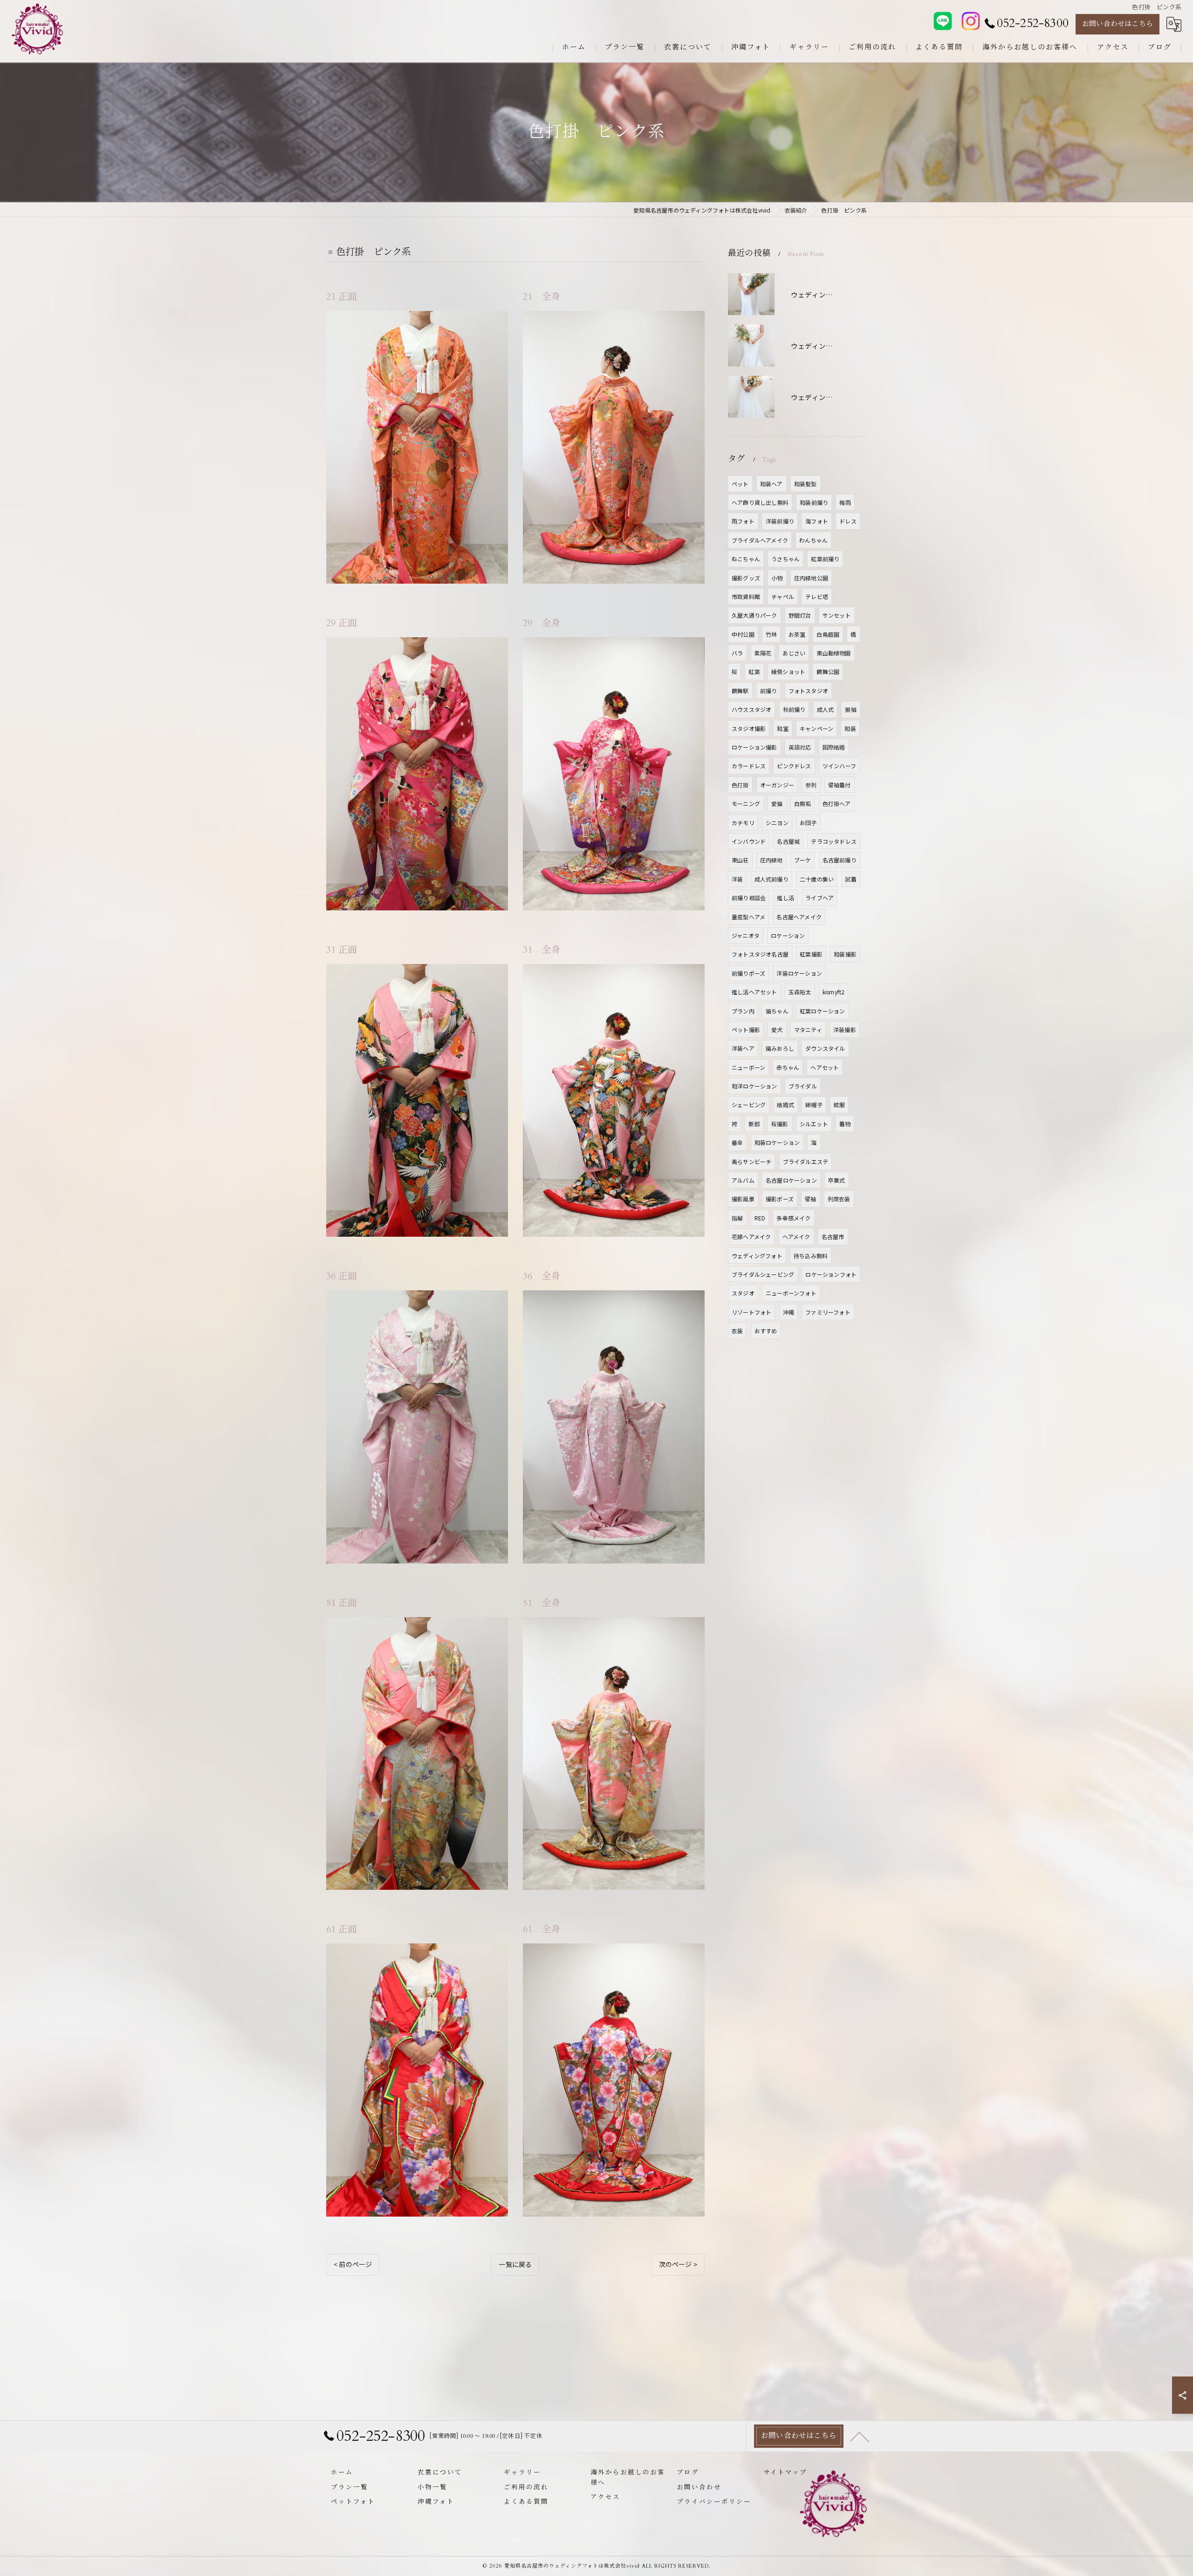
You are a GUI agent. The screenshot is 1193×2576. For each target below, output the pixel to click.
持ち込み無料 (811, 1256)
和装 (850, 728)
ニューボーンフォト (791, 1293)
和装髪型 (806, 484)
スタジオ (743, 1293)
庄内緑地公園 (811, 578)
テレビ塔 (817, 596)
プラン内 (743, 1011)
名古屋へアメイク (799, 917)
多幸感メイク (793, 1218)
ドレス (848, 521)
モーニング (746, 803)
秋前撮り (794, 709)
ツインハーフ (839, 766)
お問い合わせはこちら (1118, 24)
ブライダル (803, 1086)
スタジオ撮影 (749, 728)
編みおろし (780, 1048)
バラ (737, 653)
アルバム (743, 1180)
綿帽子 (814, 1105)
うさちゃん (785, 559)
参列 (811, 785)
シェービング (749, 1105)
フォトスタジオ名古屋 (760, 954)
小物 (777, 578)
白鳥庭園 (828, 634)
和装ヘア (771, 484)
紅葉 (754, 672)
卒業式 (837, 1180)
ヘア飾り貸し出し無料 (760, 502)
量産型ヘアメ (748, 917)
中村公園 (743, 634)
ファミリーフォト (828, 1312)
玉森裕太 (800, 992)
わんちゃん (813, 540)
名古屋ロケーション (791, 1180)
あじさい (794, 653)
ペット (740, 484)
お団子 (808, 823)
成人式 (826, 709)
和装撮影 (845, 954)
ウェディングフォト (757, 1256)
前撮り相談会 (749, 898)
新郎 (754, 1124)
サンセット (837, 615)
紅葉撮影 (811, 954)
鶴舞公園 (828, 672)
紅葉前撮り (825, 559)
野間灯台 (800, 615)
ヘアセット (825, 1067)
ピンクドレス (794, 766)
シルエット (814, 1124)
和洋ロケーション (754, 1086)
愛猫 (777, 803)
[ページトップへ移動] (860, 2436)
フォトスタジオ (808, 691)
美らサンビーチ (751, 1161)
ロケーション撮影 (754, 747)
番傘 (737, 1142)
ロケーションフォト (831, 1274)
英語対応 (800, 747)
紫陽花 (763, 653)
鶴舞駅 (740, 691)
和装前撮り (814, 502)
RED (760, 1218)
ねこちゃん (746, 559)
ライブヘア (819, 898)
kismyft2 (834, 992)
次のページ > (678, 2264)
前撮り (769, 691)
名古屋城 (788, 841)
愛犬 (777, 1030)
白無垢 (803, 803)
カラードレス (749, 766)
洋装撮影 (845, 1030)
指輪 (737, 1218)
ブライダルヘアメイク (760, 540)
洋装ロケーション (799, 973)
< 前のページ (353, 2264)
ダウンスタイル (825, 1048)
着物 (845, 1124)
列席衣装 (839, 1199)
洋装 (737, 879)
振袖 (850, 709)
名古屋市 (833, 1236)
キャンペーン (816, 728)
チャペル (783, 596)
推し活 (785, 898)
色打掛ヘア (837, 803)
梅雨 (845, 502)
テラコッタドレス (834, 841)
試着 (850, 879)
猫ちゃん (777, 1011)
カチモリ (743, 823)
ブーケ (803, 860)
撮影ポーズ (780, 1199)
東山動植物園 (833, 653)
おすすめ (766, 1331)
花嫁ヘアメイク (751, 1236)
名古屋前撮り (840, 860)
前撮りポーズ (748, 973)
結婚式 (785, 1105)
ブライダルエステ (806, 1161)
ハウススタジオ (751, 709)
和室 (782, 728)
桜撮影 (780, 1124)
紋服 (839, 1105)
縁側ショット (788, 672)
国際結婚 (834, 747)
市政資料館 (746, 596)
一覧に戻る (515, 2264)
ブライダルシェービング (763, 1274)
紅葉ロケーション (823, 1011)
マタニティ (808, 1030)
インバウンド (749, 841)
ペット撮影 (746, 1030)
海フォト (817, 521)
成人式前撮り (771, 879)
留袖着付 (840, 785)
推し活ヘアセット (754, 992)
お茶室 (797, 634)
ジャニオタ (746, 935)
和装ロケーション (777, 1142)
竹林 (771, 634)
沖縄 (788, 1312)
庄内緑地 (771, 860)
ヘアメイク (796, 1236)
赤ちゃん (788, 1067)
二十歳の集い (817, 879)
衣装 (737, 1331)
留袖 (810, 1199)
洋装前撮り (780, 521)
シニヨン (777, 823)
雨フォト (743, 521)
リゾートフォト (751, 1312)
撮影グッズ (746, 578)
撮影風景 (743, 1199)
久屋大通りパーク (754, 615)
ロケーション (788, 935)
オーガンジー (777, 785)
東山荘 (740, 860)
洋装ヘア (743, 1048)
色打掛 (740, 785)
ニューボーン (748, 1067)
